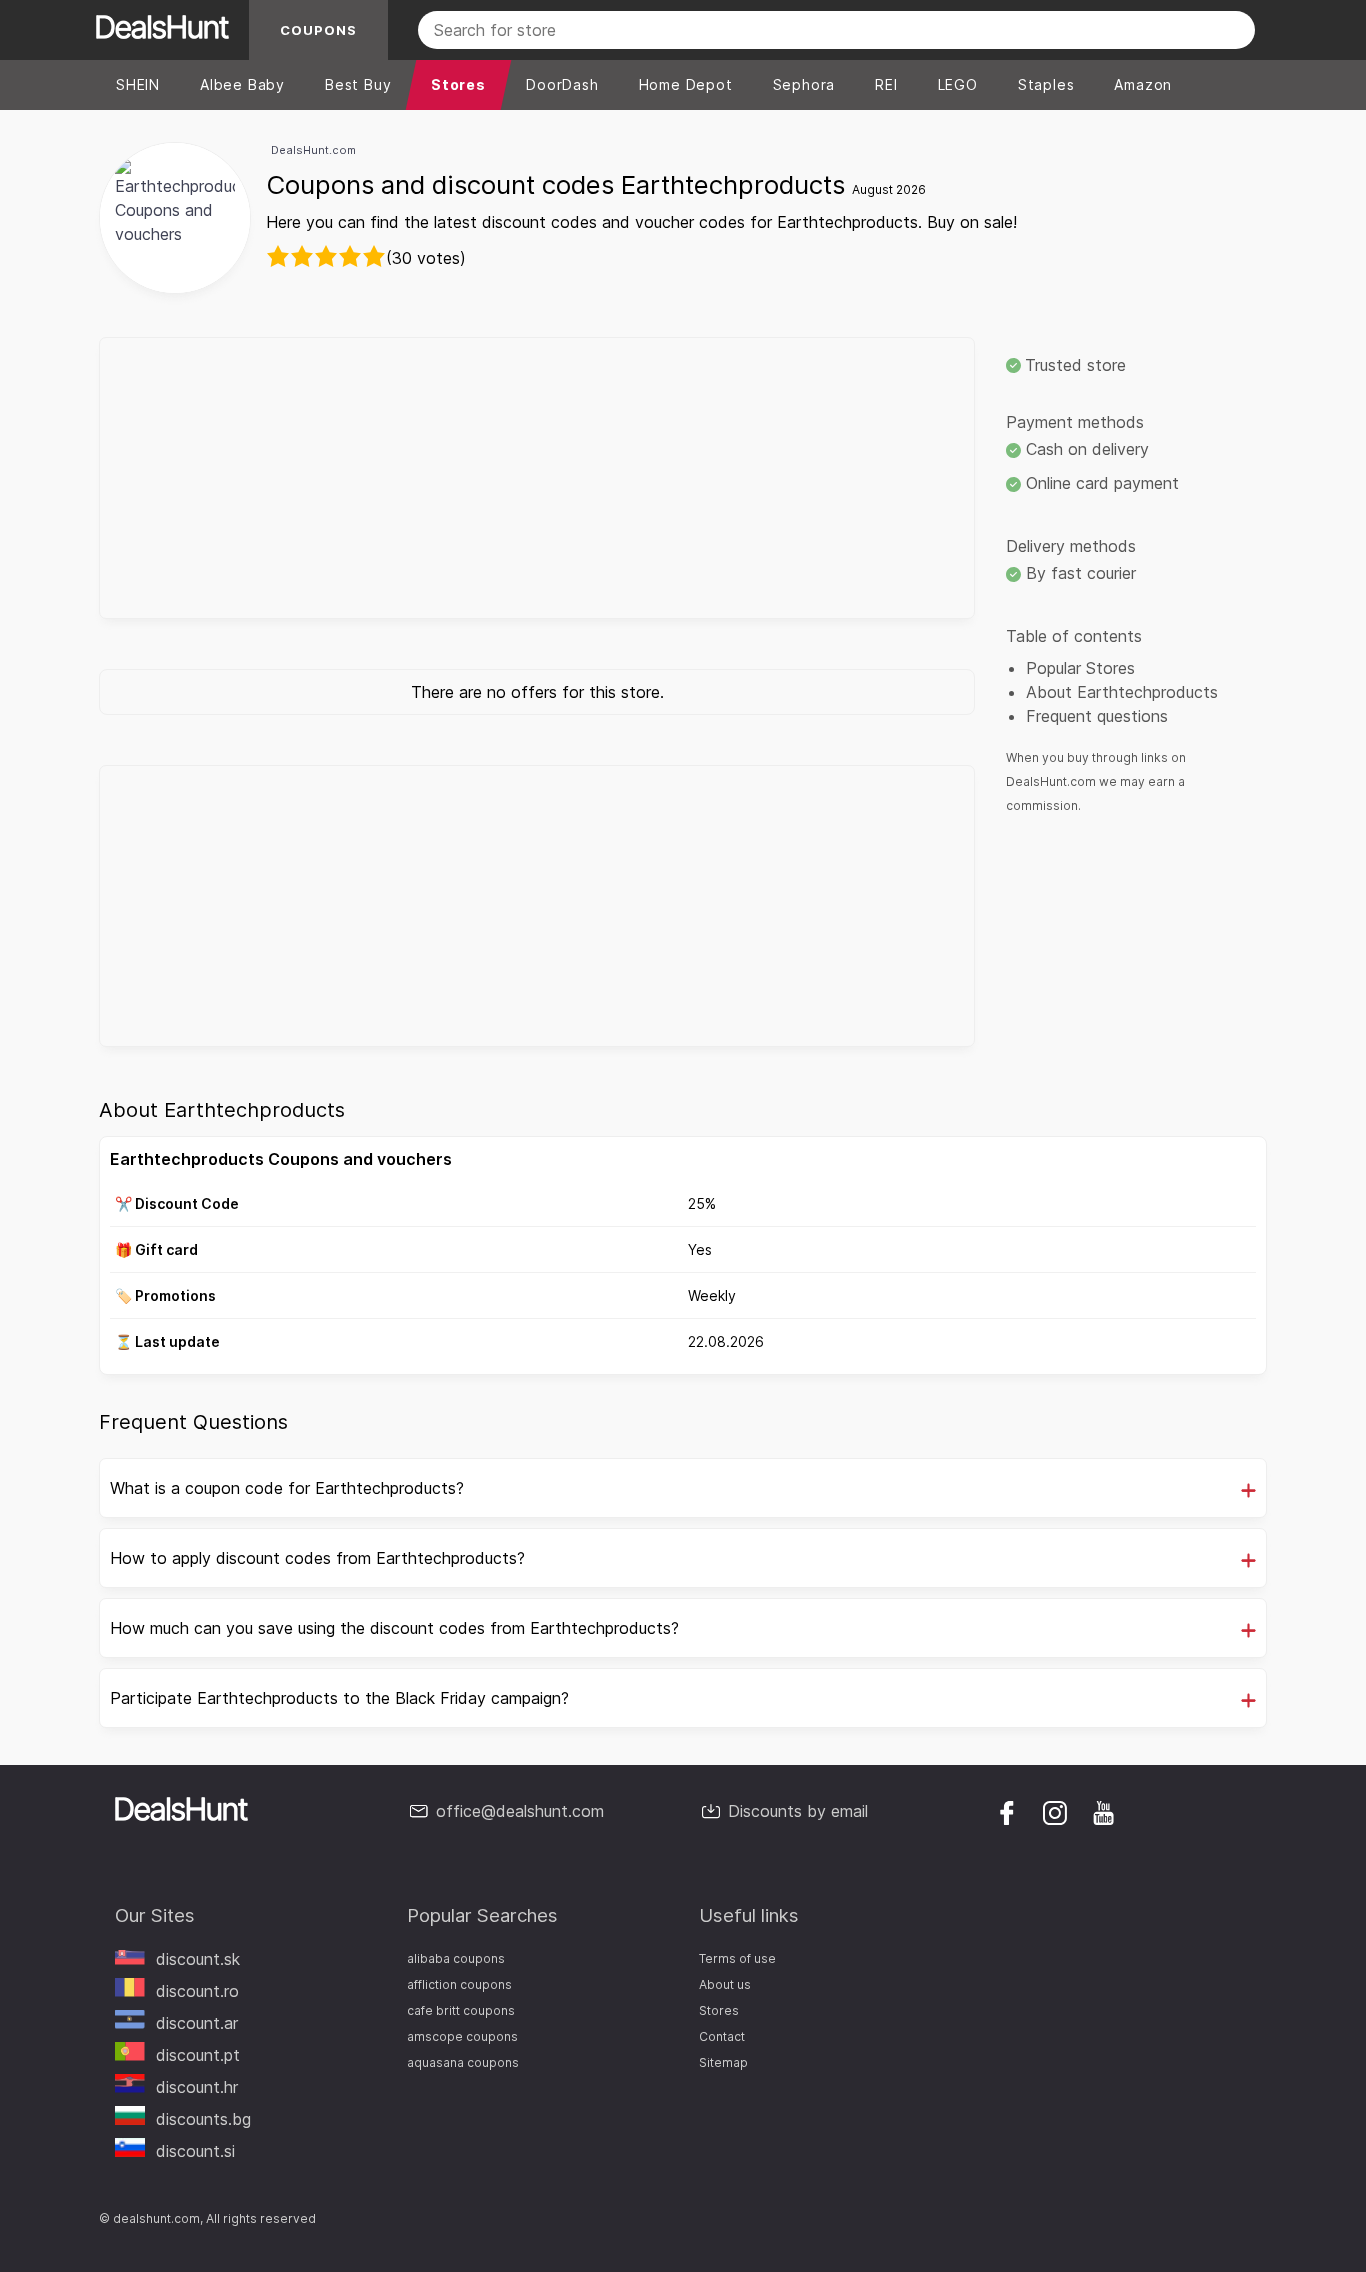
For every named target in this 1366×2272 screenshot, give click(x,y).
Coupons (318, 30)
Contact (722, 2036)
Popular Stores (1080, 668)
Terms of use (737, 1958)
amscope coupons (462, 2036)
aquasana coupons (463, 2062)
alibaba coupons (456, 1958)
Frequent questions (1097, 716)
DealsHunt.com (313, 150)
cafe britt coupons (461, 2010)
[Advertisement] (537, 478)
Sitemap (723, 2062)
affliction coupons (459, 1984)
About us (725, 1984)
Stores (719, 2010)
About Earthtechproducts (1122, 692)
